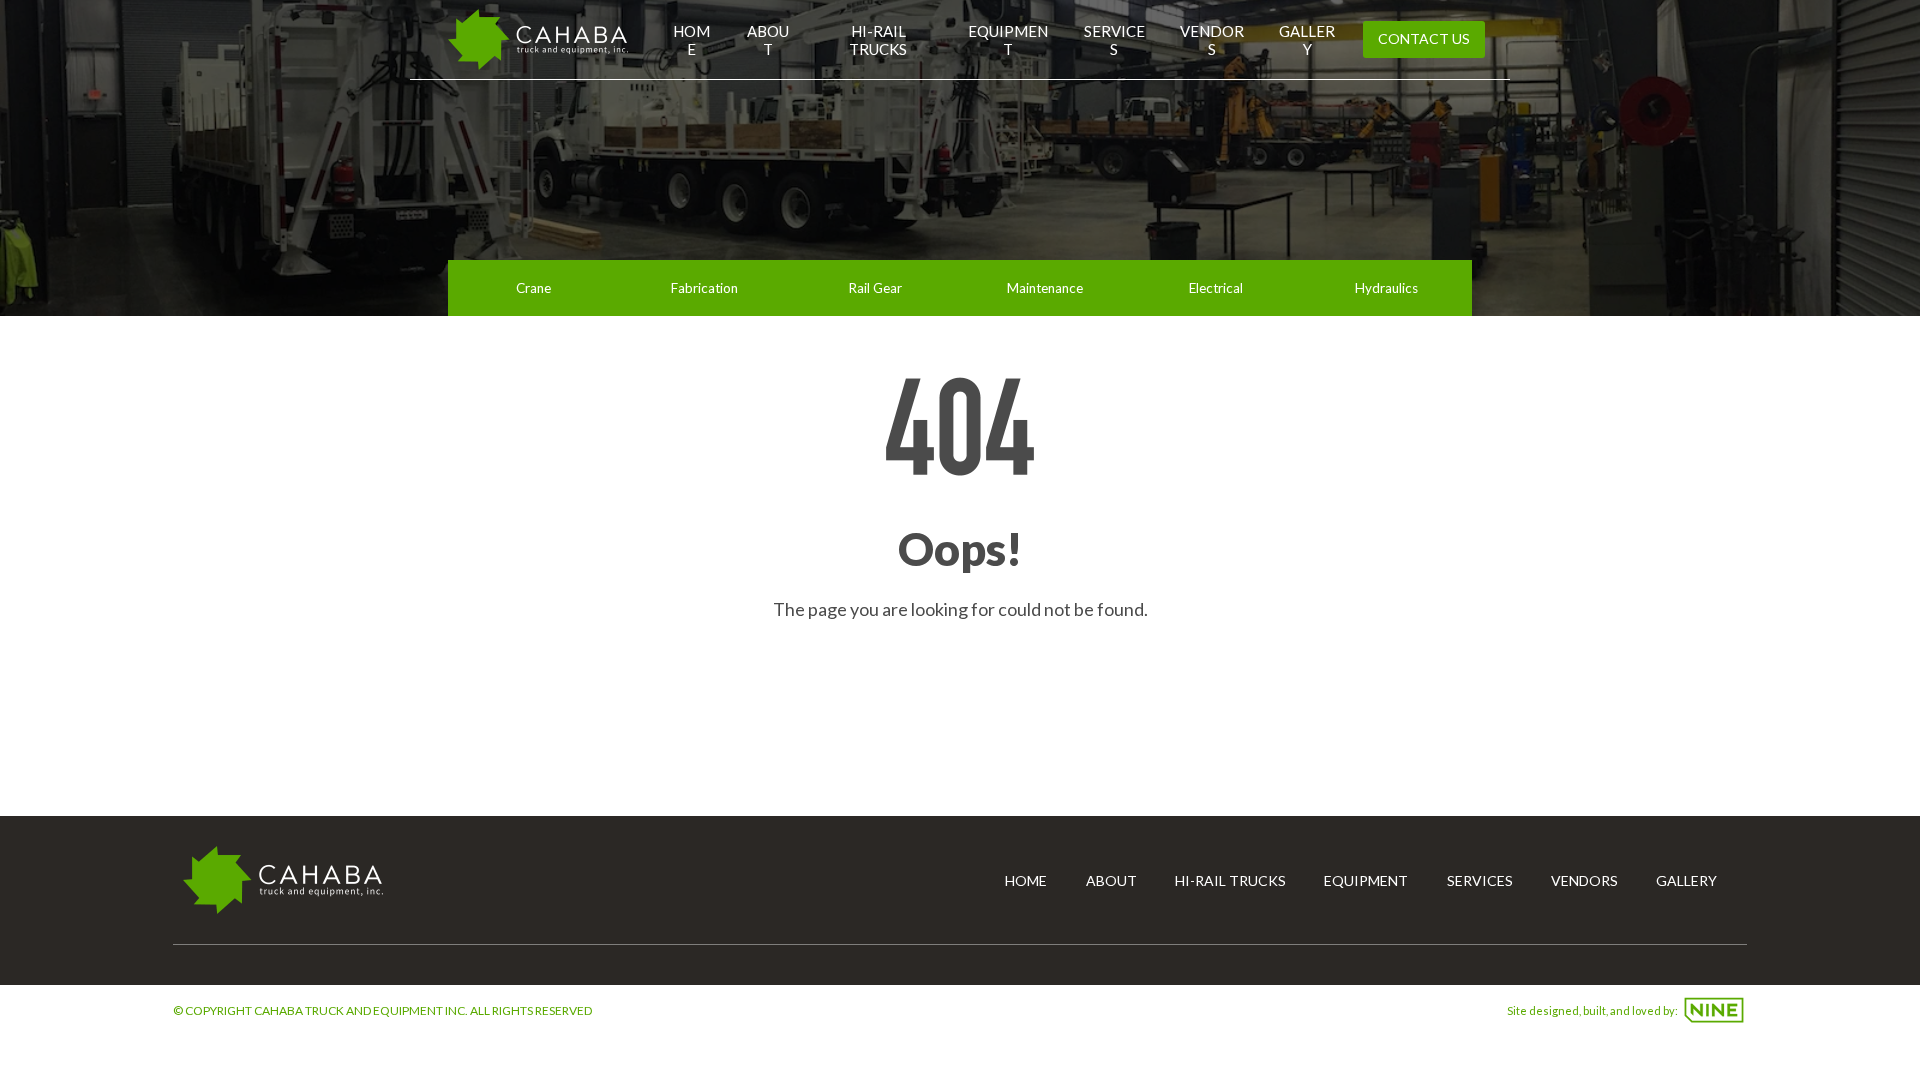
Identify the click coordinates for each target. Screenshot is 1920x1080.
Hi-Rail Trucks (878, 40)
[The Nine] (1714, 1010)
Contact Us (1424, 38)
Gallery (1307, 40)
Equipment (1008, 40)
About (768, 40)
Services (1114, 40)
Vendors (1212, 40)
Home (691, 40)
